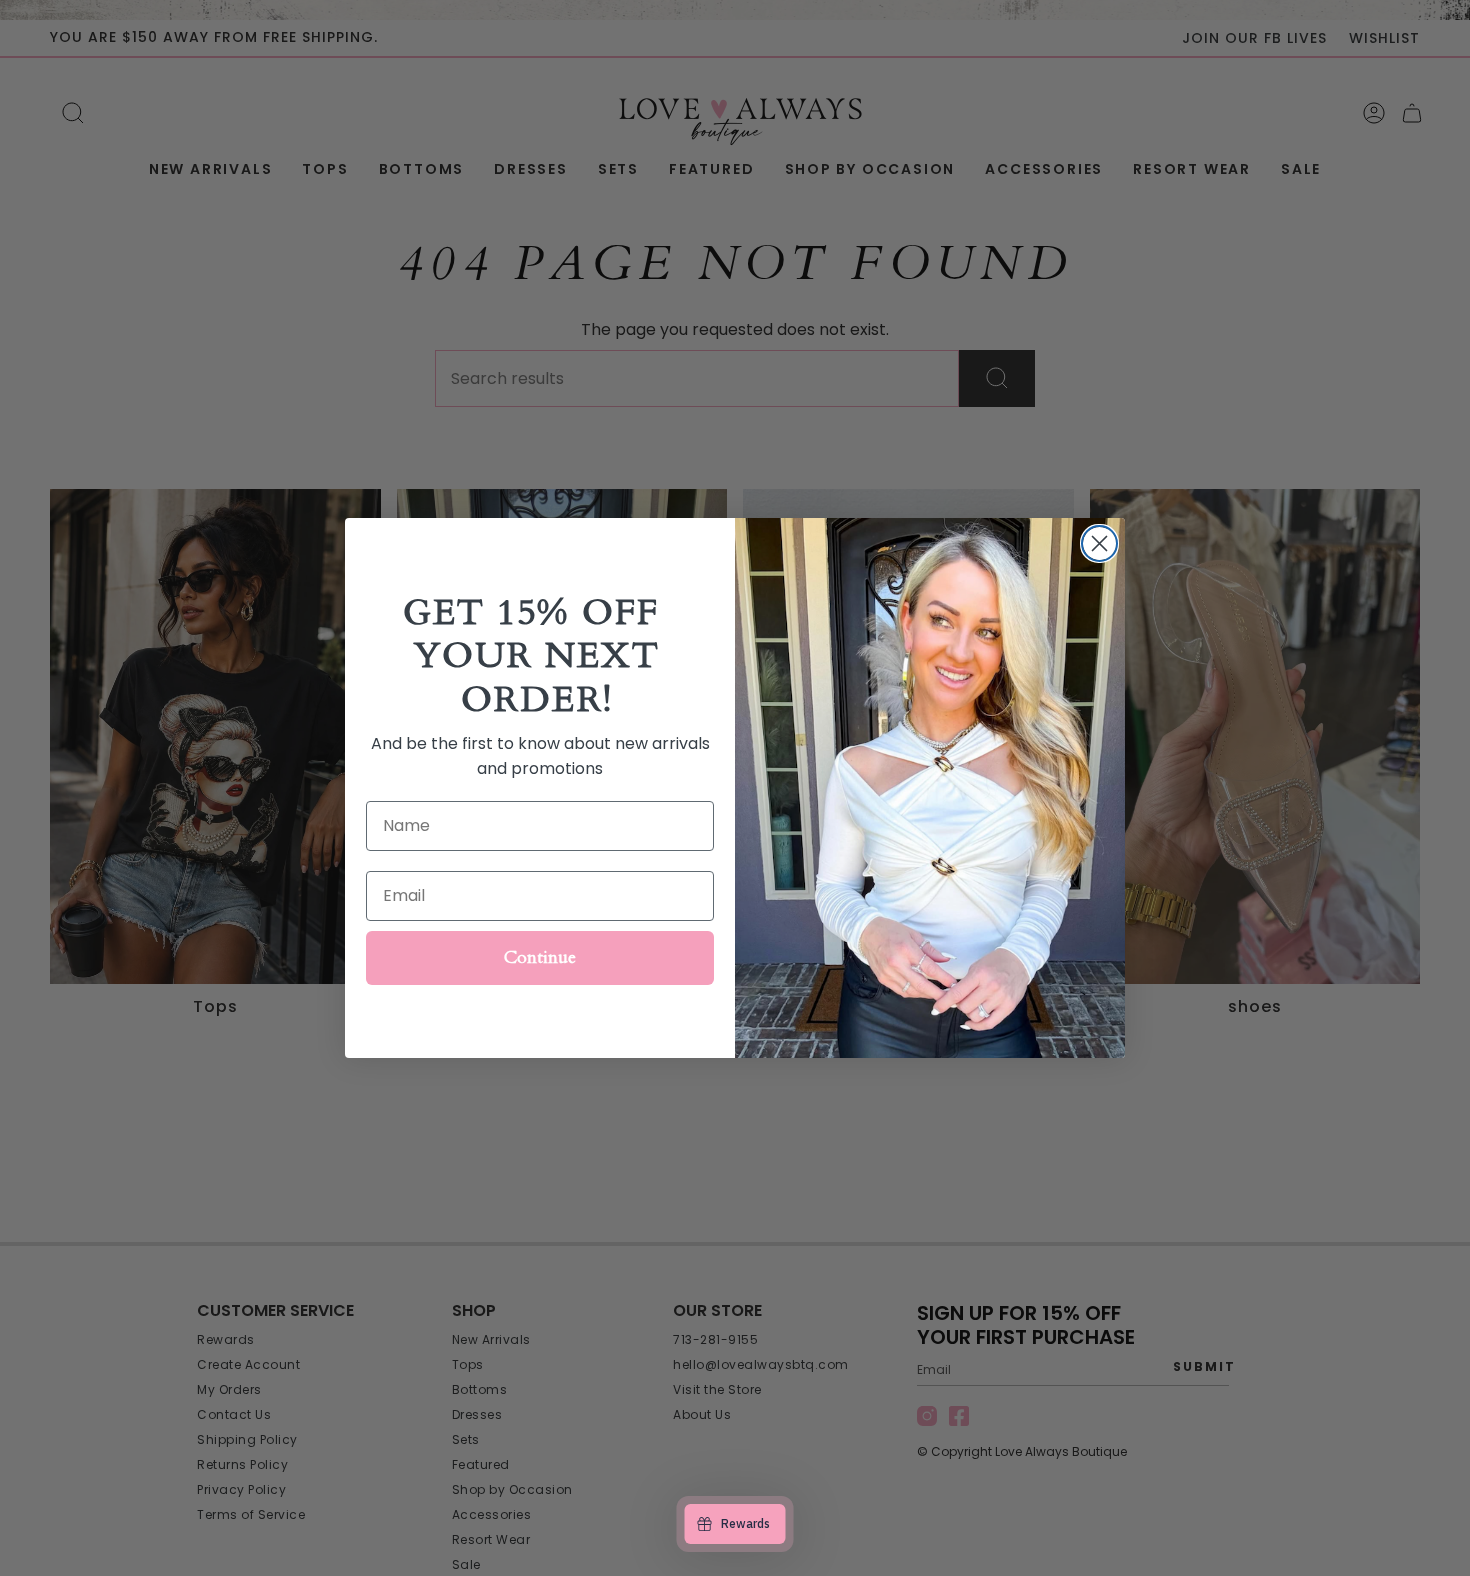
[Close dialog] (1099, 543)
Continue (540, 957)
